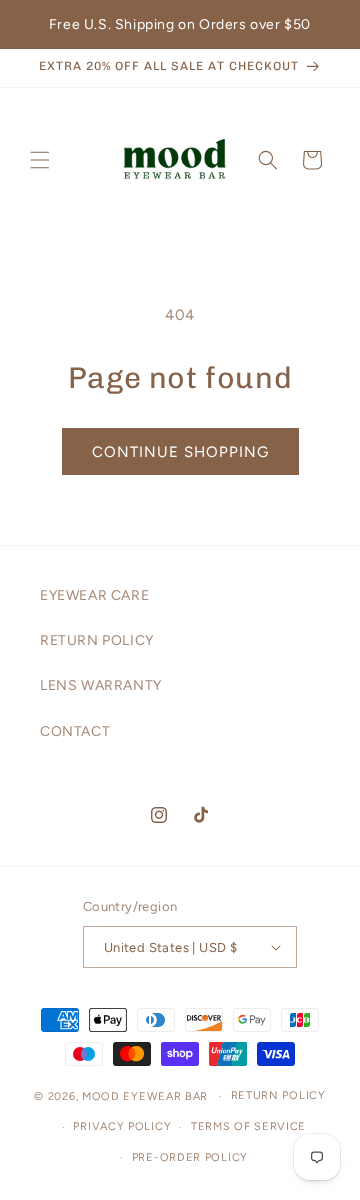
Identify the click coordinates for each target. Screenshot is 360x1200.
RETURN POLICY (97, 640)
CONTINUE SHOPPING (180, 452)
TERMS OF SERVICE (248, 1126)
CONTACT (75, 731)
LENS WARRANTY (101, 685)
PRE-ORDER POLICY (190, 1157)
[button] (40, 160)
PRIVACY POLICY (122, 1126)
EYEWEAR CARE (94, 595)
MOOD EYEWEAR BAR (145, 1096)
